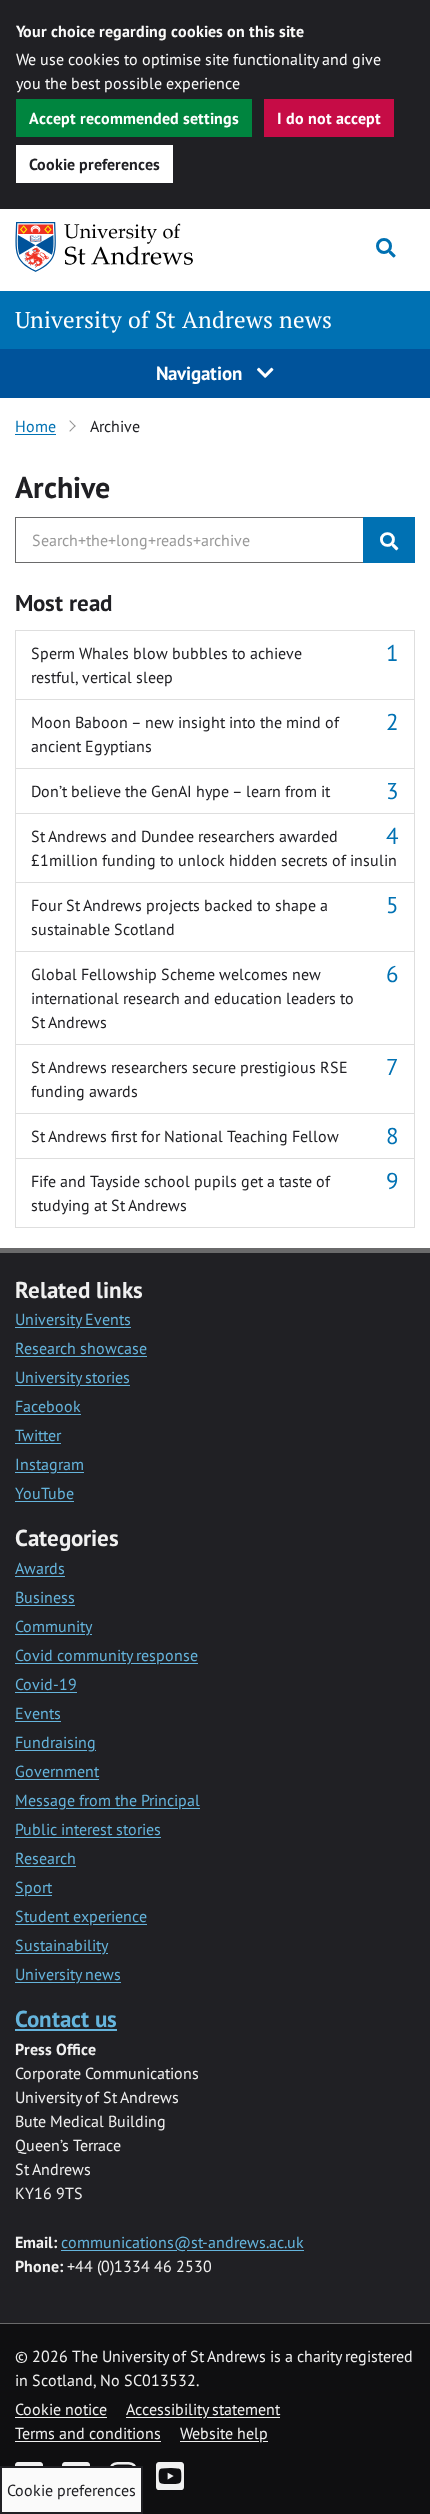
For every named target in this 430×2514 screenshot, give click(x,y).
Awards (40, 1568)
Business (45, 1597)
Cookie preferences (94, 164)
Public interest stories (88, 1829)
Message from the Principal (107, 1800)
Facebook (48, 1406)
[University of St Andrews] (117, 247)
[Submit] (389, 540)
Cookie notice (61, 2409)
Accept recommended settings (134, 118)
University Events (73, 1319)
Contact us (66, 2018)
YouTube (44, 1493)
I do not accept (329, 118)
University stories (72, 1377)
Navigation (201, 372)
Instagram (49, 1464)
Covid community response (106, 1655)
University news (68, 1974)
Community (53, 1626)
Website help (224, 2433)
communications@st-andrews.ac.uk (182, 2242)
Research (45, 1858)
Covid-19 (46, 1684)
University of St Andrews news (173, 319)
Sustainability (61, 1945)
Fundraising (55, 1742)
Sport (33, 1887)
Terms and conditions (88, 2433)
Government (57, 1771)
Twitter (38, 1435)
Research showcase (81, 1348)
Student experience (81, 1916)
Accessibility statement (203, 2409)
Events (38, 1713)
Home (35, 426)
